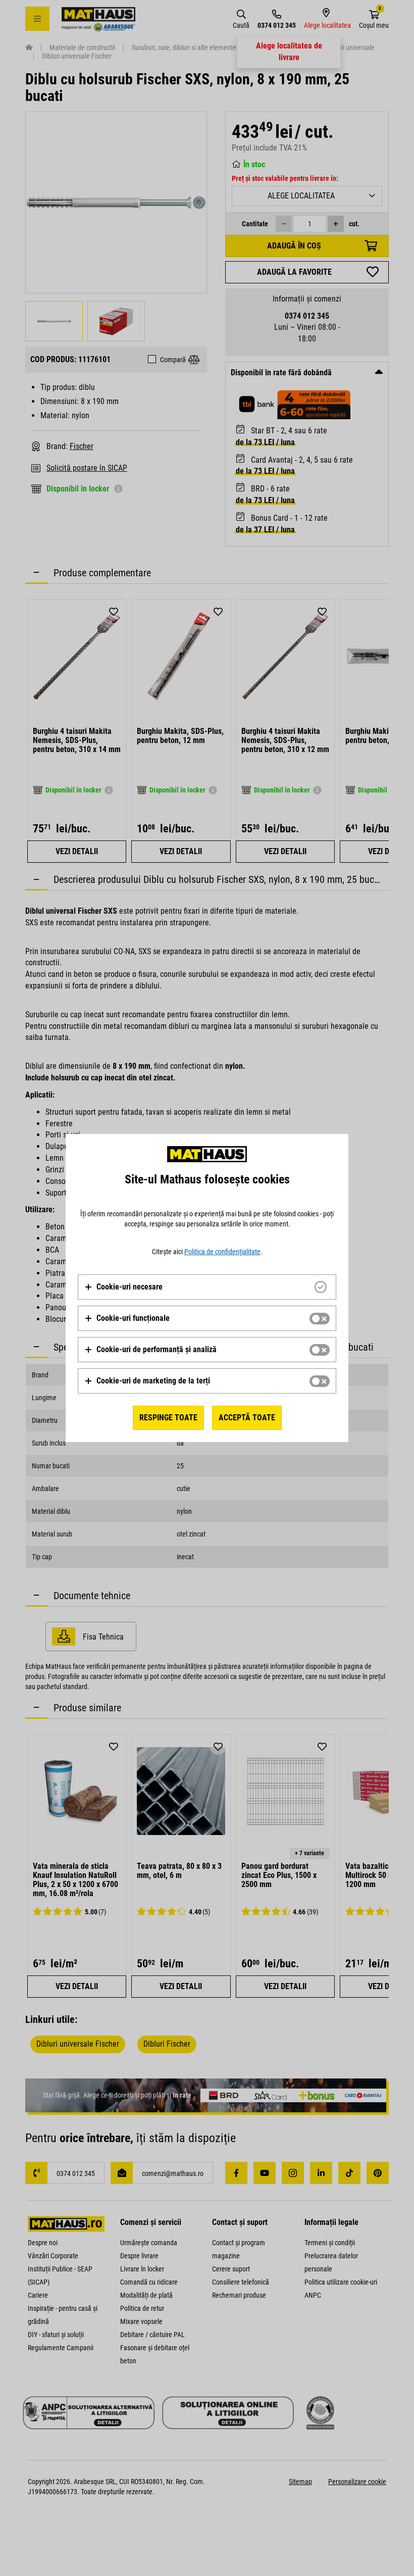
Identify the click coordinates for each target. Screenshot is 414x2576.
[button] (123, 1287)
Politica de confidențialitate (222, 1252)
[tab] (207, 1287)
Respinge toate (168, 1418)
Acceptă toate (247, 1418)
